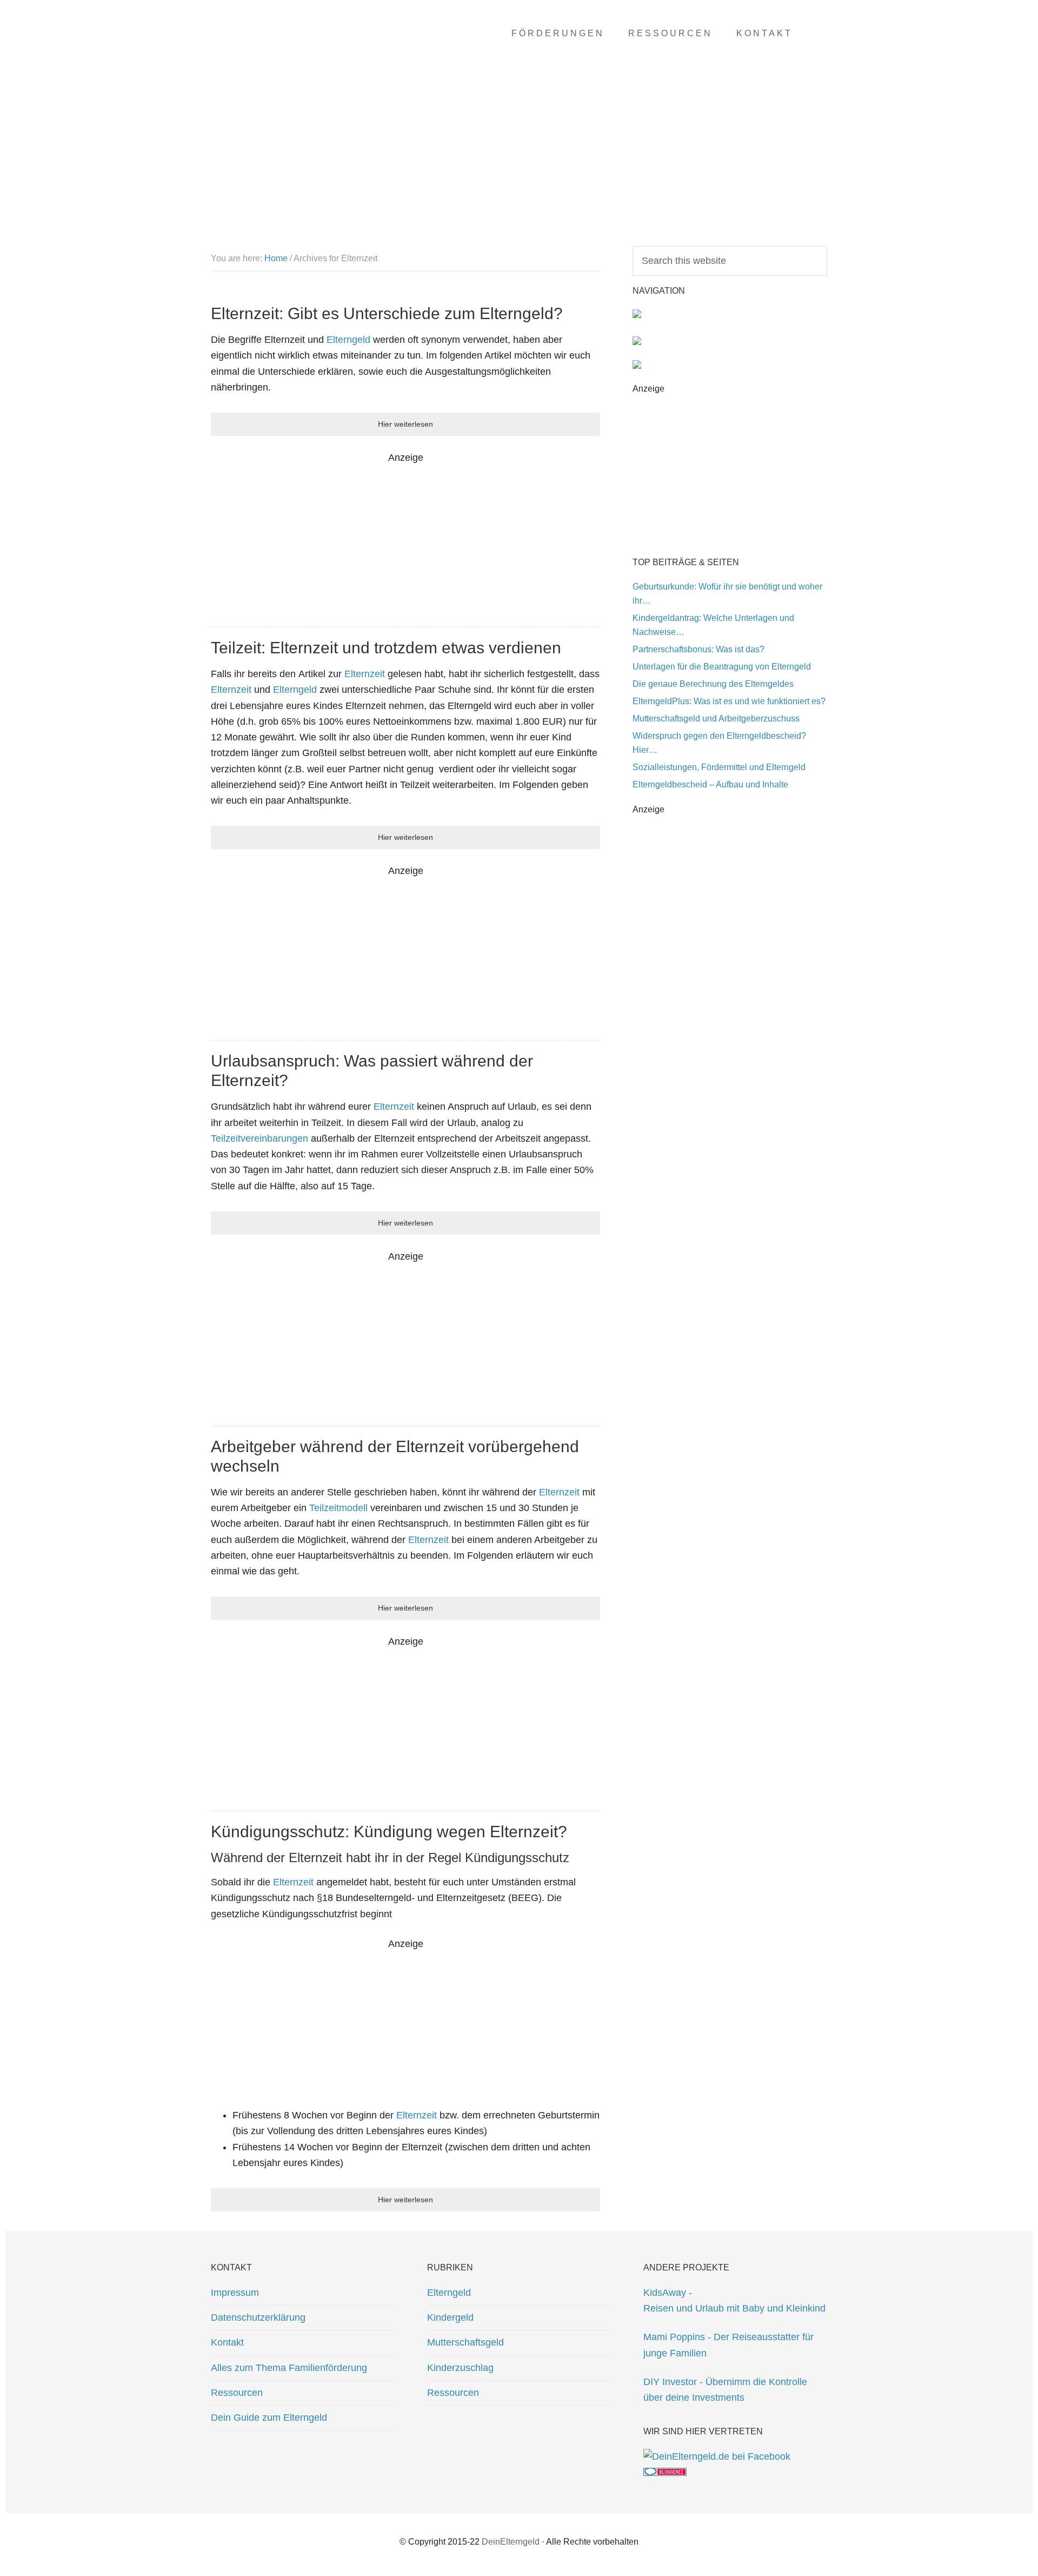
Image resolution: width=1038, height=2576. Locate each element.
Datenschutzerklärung (258, 2317)
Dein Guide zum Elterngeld (269, 2418)
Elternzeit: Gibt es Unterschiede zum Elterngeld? (387, 313)
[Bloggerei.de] (665, 2473)
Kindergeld (450, 2317)
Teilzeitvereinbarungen (261, 1138)
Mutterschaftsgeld (465, 2342)
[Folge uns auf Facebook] (717, 2456)
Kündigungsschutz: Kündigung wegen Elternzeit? (389, 1832)
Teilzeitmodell (338, 1508)
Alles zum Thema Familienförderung (289, 2368)
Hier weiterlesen (405, 424)
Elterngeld (348, 340)
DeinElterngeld (511, 2542)
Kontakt (227, 2342)
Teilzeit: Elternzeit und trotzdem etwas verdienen (386, 648)
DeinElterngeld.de (297, 54)
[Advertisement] (405, 541)
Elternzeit (365, 674)
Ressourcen (237, 2393)
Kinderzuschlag (460, 2368)
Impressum (235, 2293)
